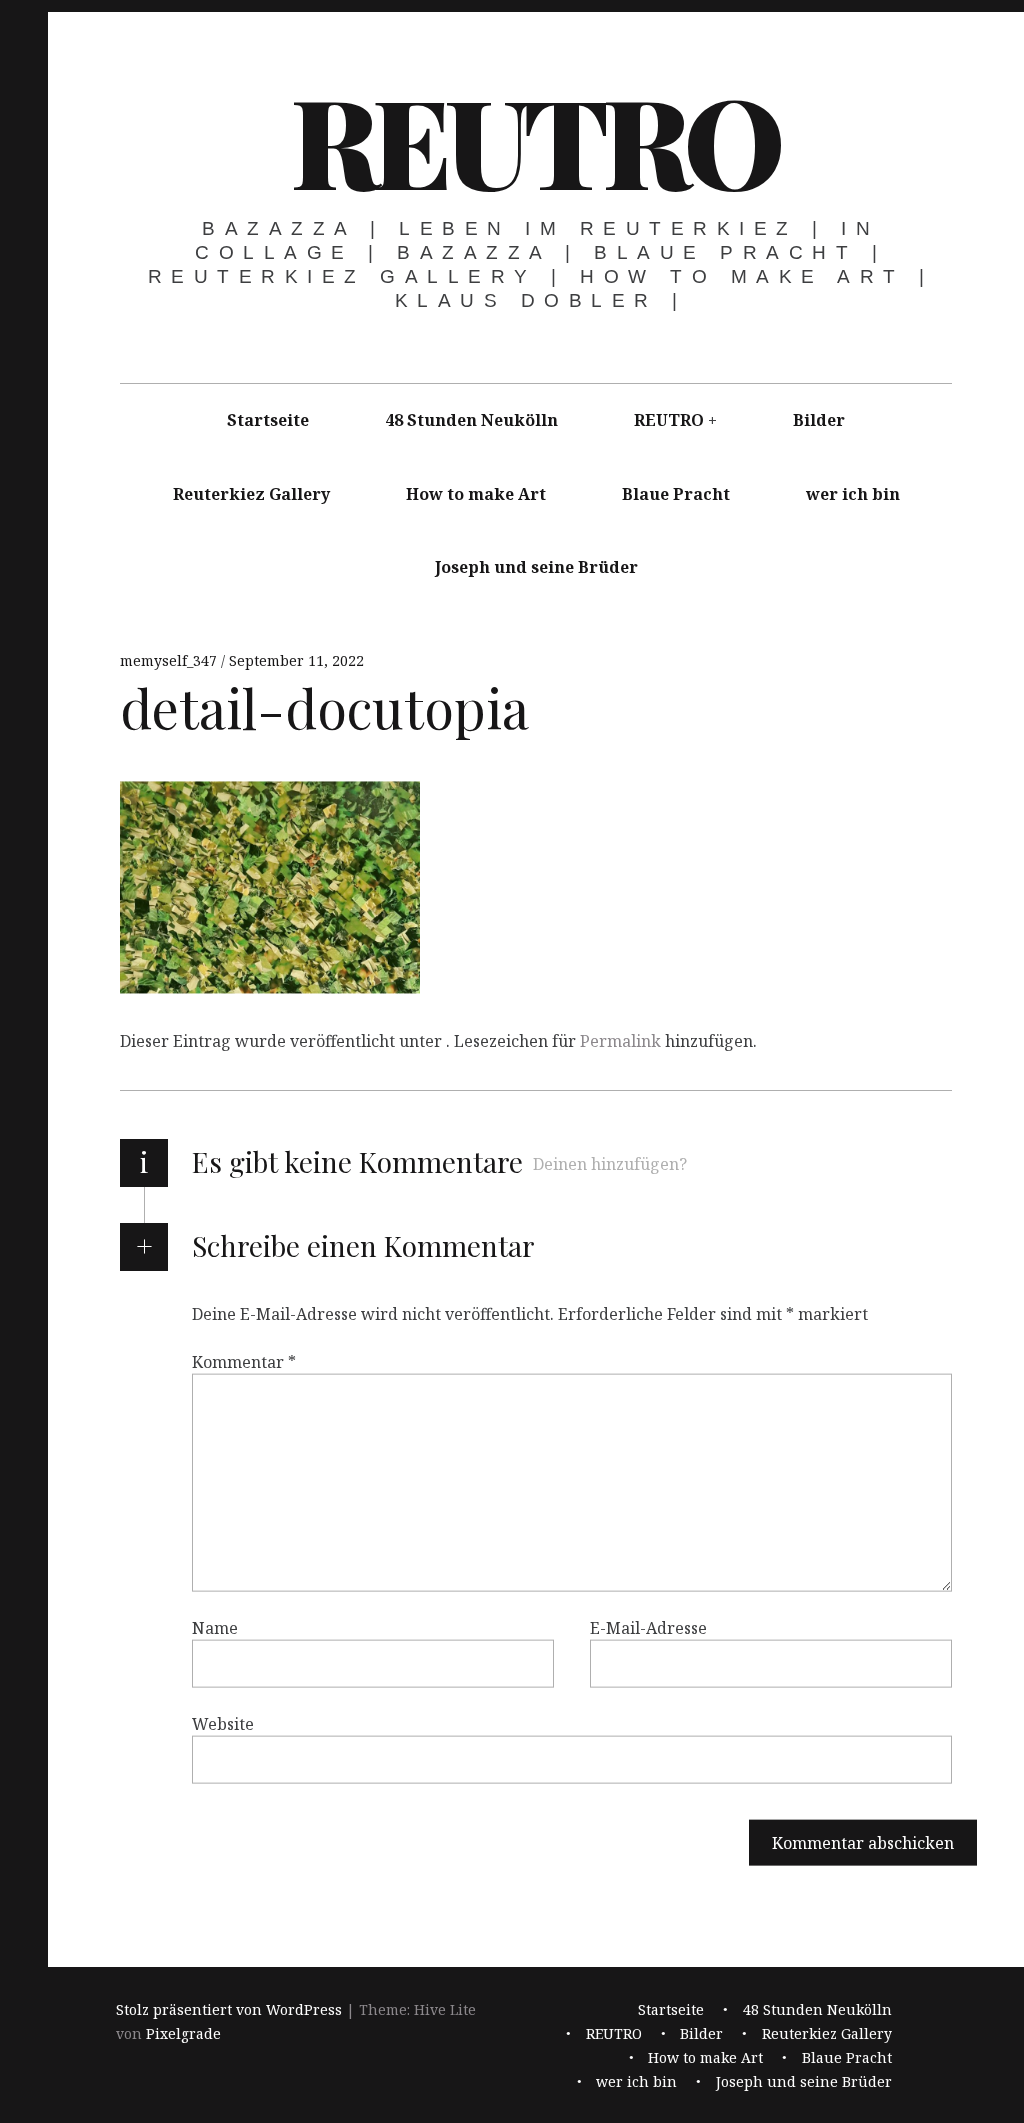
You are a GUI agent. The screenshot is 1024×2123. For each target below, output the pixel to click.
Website (223, 1724)
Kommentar (244, 1362)
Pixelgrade (183, 2034)
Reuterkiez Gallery (251, 494)
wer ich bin (853, 494)
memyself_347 (170, 660)
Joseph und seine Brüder (536, 567)
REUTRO (534, 139)
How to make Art (476, 494)
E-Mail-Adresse (648, 1628)
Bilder (819, 420)
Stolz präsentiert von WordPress (229, 2010)
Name (215, 1628)
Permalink (620, 1041)
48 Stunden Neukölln (471, 420)
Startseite (268, 420)
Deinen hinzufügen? (610, 1164)
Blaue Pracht (676, 494)
